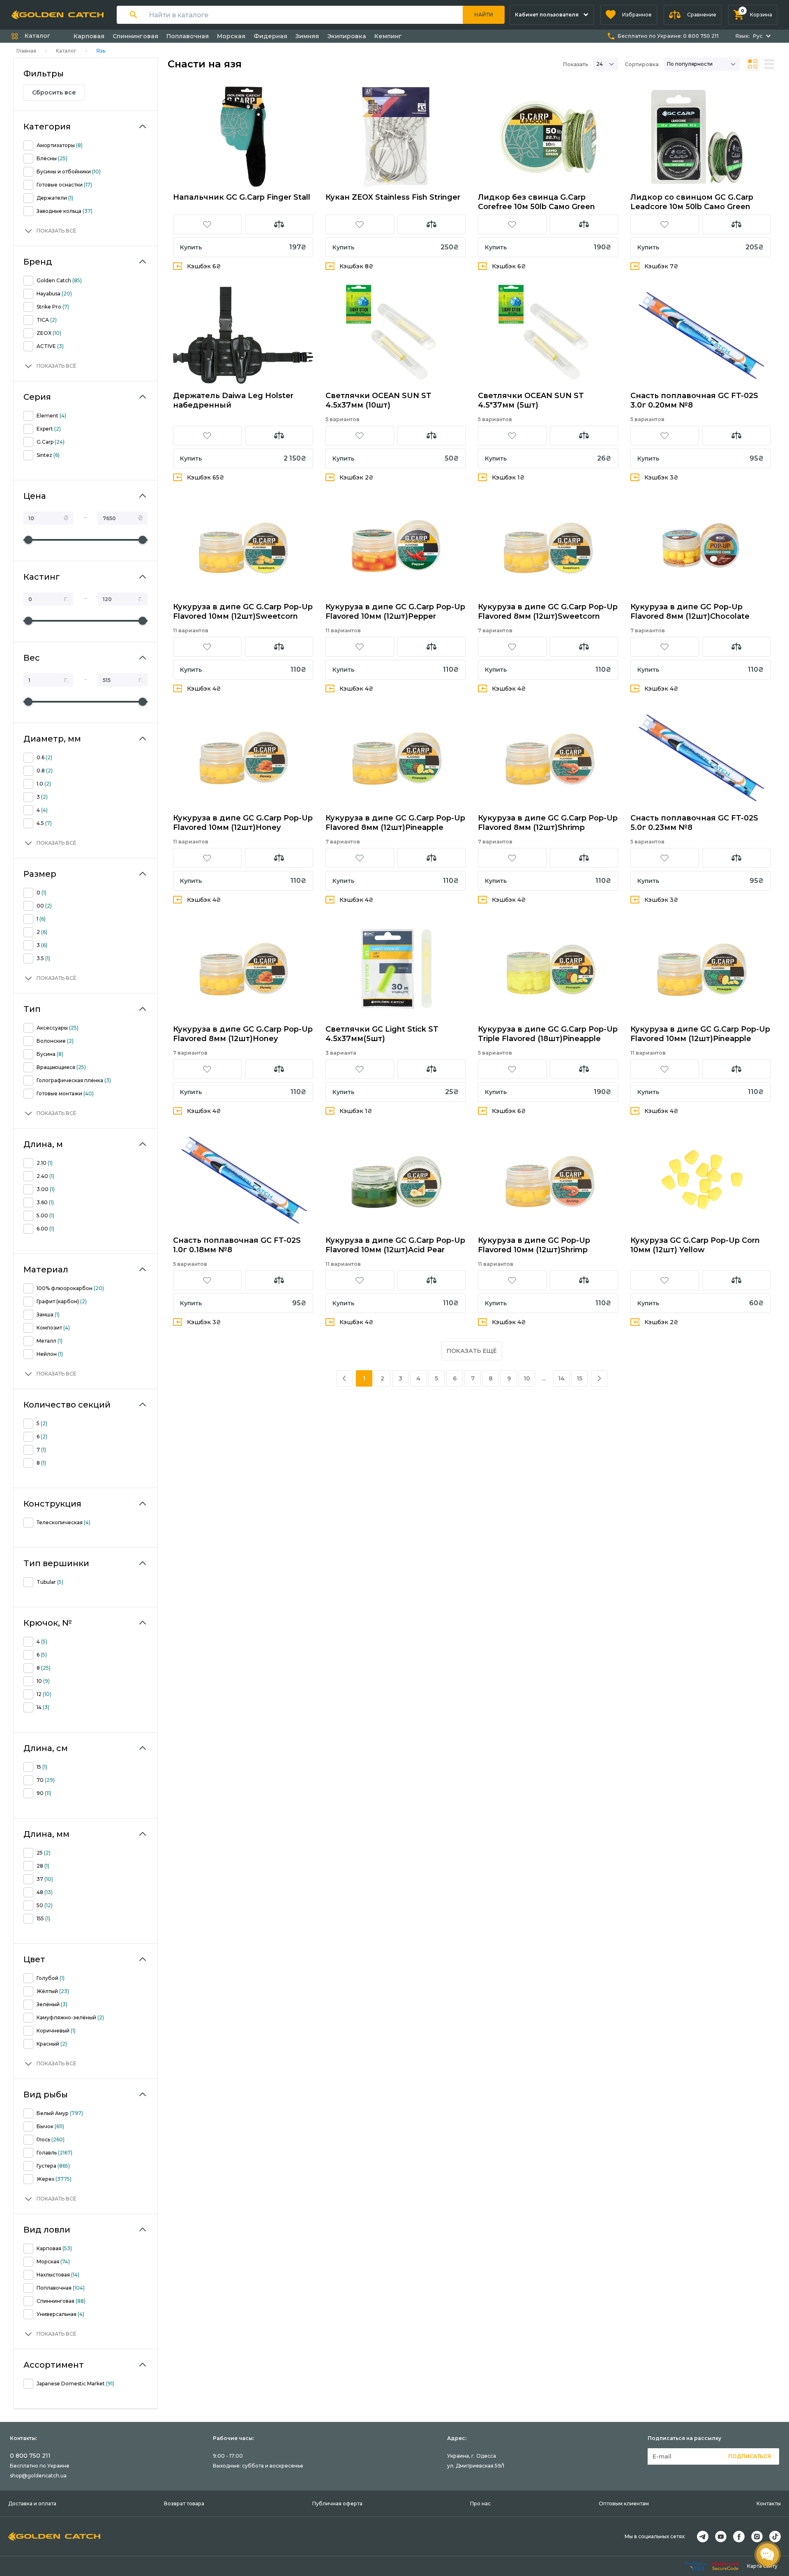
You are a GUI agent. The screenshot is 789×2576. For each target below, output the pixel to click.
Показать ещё (472, 1351)
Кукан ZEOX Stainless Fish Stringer (393, 197)
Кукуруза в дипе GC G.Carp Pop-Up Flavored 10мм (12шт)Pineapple (700, 1034)
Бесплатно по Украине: (668, 36)
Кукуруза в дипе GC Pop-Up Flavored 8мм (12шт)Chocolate (690, 612)
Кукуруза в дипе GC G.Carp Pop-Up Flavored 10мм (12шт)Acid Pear (395, 1245)
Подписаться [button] (750, 2456)
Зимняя (307, 36)
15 (579, 1378)
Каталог (66, 51)
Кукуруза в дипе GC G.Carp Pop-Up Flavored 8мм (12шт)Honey (243, 1034)
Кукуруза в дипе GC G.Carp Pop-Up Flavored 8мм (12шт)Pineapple (395, 823)
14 (561, 1378)
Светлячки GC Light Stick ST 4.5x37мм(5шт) (382, 1034)
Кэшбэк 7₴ (661, 266)
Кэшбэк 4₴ (204, 689)
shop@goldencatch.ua (38, 2476)
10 (527, 1378)
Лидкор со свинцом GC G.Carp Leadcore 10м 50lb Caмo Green (692, 202)
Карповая (89, 36)
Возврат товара (184, 2503)
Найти (484, 15)
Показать (576, 64)
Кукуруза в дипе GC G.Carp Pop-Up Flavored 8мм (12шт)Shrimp (548, 823)
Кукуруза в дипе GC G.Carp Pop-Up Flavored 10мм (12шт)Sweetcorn (243, 612)
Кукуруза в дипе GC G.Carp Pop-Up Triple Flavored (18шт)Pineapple (548, 1034)
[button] (629, 15)
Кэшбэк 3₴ (661, 477)
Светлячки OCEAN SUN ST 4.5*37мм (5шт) (531, 400)
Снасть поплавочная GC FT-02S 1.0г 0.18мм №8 (237, 1245)
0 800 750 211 (30, 2456)
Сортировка (642, 64)
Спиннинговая (135, 36)
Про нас (480, 2503)
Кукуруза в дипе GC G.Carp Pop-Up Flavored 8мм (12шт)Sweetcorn (548, 612)
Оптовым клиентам (624, 2503)
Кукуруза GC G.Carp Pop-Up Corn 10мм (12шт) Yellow (695, 1245)
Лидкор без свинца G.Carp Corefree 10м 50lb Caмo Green (536, 202)
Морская (231, 36)
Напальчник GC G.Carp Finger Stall (242, 197)
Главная (26, 51)
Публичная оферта (337, 2503)
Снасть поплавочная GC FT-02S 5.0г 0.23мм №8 (694, 823)
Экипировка (347, 36)
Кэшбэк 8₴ (356, 266)
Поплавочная (188, 36)
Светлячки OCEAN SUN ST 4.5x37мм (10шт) (378, 400)
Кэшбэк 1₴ (508, 477)
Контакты (769, 2503)
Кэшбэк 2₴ (356, 477)
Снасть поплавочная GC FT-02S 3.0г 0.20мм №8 (694, 400)
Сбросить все (54, 92)
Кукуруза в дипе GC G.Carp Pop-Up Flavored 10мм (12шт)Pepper (395, 612)
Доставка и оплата (32, 2503)
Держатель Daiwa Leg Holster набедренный (233, 400)
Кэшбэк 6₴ (204, 266)
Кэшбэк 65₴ (206, 477)
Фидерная (270, 36)
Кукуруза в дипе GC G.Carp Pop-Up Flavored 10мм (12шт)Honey (243, 823)
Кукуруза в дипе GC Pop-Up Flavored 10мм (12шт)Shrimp (534, 1245)
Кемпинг (388, 36)
